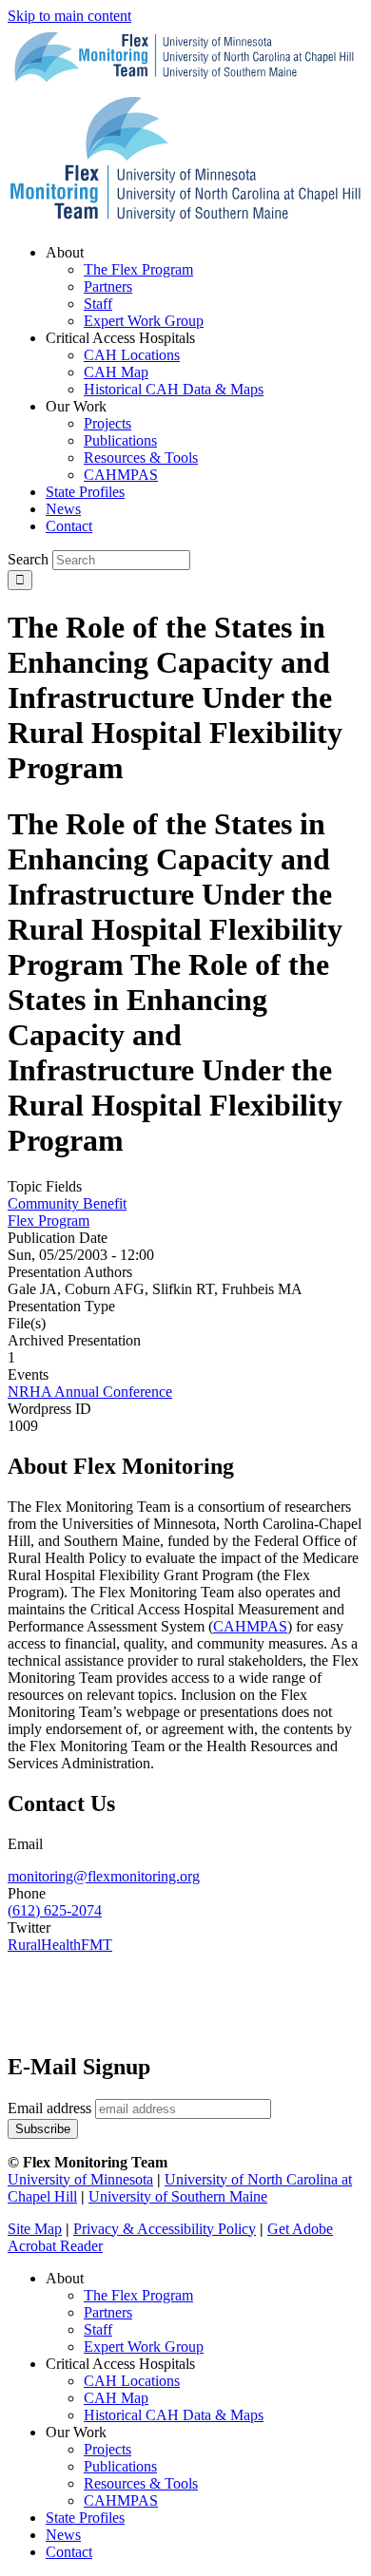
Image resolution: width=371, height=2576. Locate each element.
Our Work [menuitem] (76, 406)
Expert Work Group (144, 2347)
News (63, 2535)
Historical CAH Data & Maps (174, 2415)
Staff (98, 2329)
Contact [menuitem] (69, 526)
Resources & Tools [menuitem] (141, 458)
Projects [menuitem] (107, 423)
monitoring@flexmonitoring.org (104, 1876)
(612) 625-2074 (55, 1910)
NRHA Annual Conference (90, 1392)
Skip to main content (69, 16)
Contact (69, 2552)
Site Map (35, 2229)
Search (28, 559)
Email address (49, 2108)
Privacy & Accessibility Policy (165, 2229)
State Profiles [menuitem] (85, 492)
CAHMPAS (121, 2500)
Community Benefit (67, 1203)
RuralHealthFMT (60, 1945)
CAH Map (116, 2398)
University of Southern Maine (178, 2196)
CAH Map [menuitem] (116, 372)
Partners (108, 2312)
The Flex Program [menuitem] (138, 269)
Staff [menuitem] (98, 304)
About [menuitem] (65, 252)
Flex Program (49, 1221)
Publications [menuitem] (120, 440)
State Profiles (85, 2518)
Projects (107, 2449)
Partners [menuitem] (108, 286)
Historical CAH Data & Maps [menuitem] (174, 389)
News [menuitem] (63, 509)
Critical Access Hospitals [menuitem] (120, 338)
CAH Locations (132, 2381)
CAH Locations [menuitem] (132, 355)
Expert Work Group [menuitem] (144, 321)
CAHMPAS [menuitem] (121, 475)
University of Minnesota (80, 2179)
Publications (120, 2466)
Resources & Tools (141, 2483)
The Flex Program (138, 2295)
